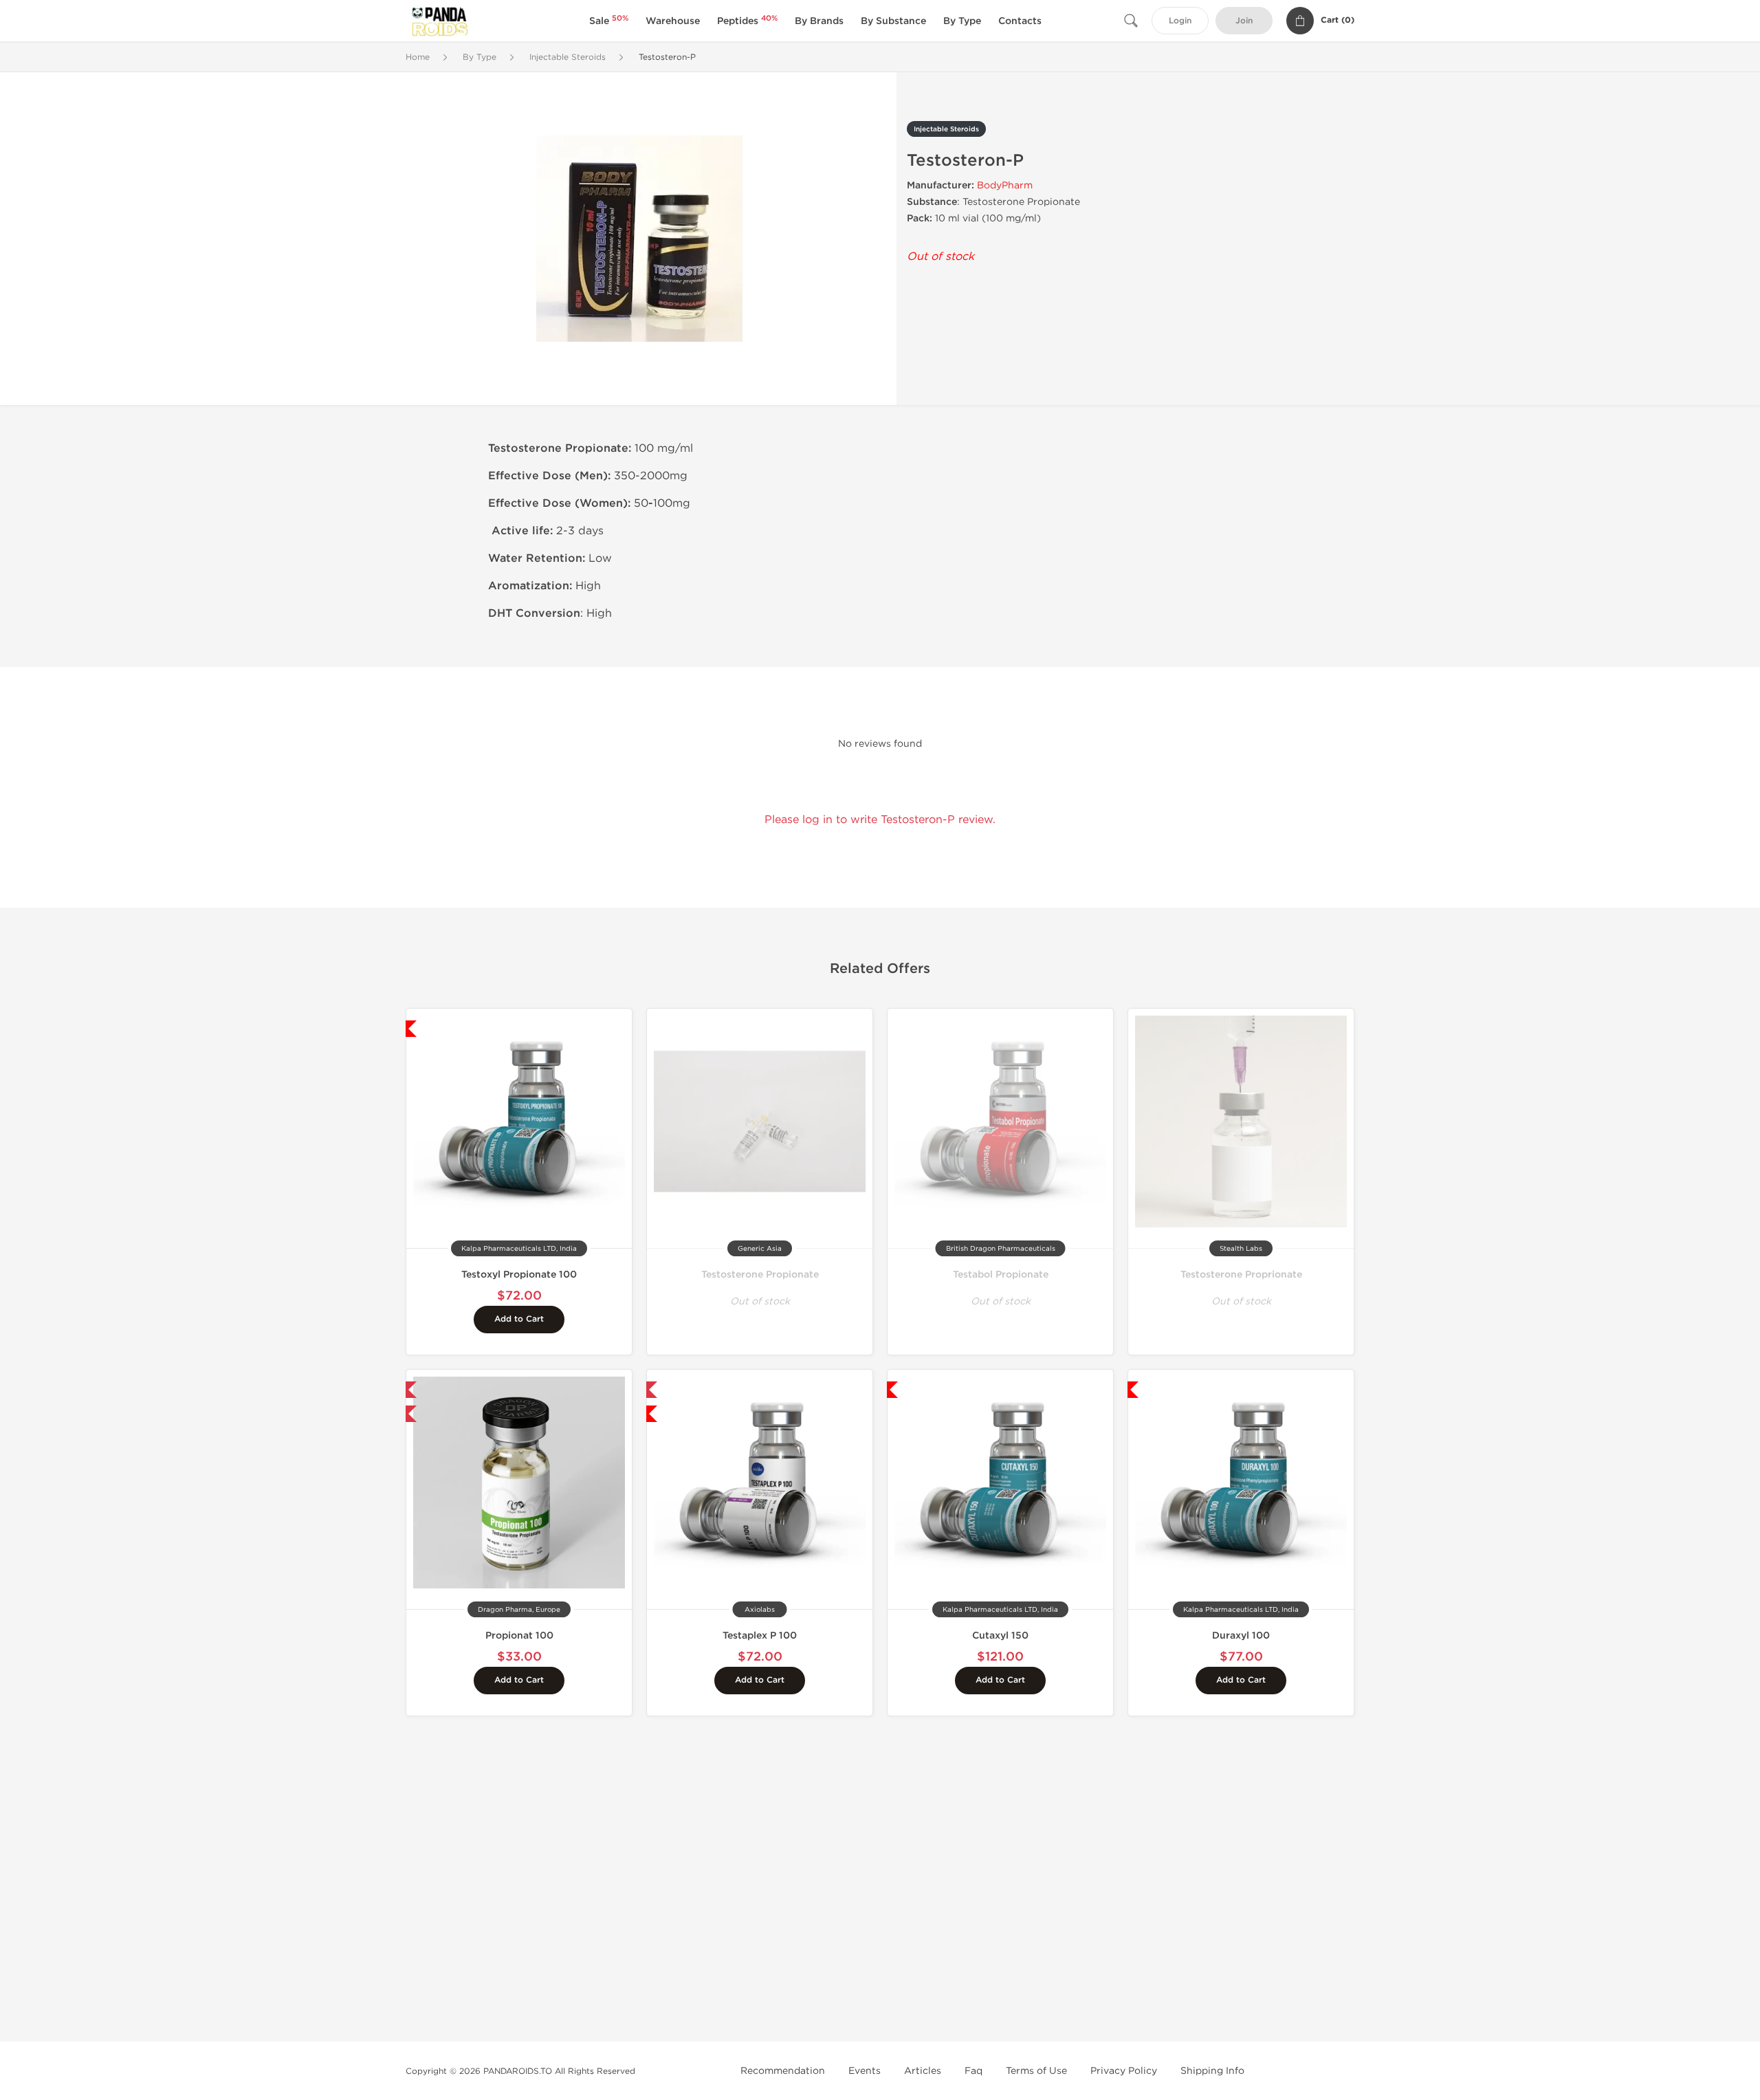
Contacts (1020, 21)
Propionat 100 (519, 1636)
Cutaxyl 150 (1000, 1636)
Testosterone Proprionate (1241, 1275)
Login (1180, 21)
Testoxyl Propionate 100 (519, 1275)
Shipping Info (1212, 2071)
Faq (973, 2071)
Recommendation (783, 2071)
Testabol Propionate (1001, 1275)
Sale (609, 21)
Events (865, 2071)
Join (1244, 21)
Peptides (747, 21)
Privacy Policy (1124, 2071)
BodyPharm (1005, 185)
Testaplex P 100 (760, 1636)
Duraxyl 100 (1241, 1636)
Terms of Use (1036, 2071)
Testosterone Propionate (760, 1275)
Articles (923, 2071)
